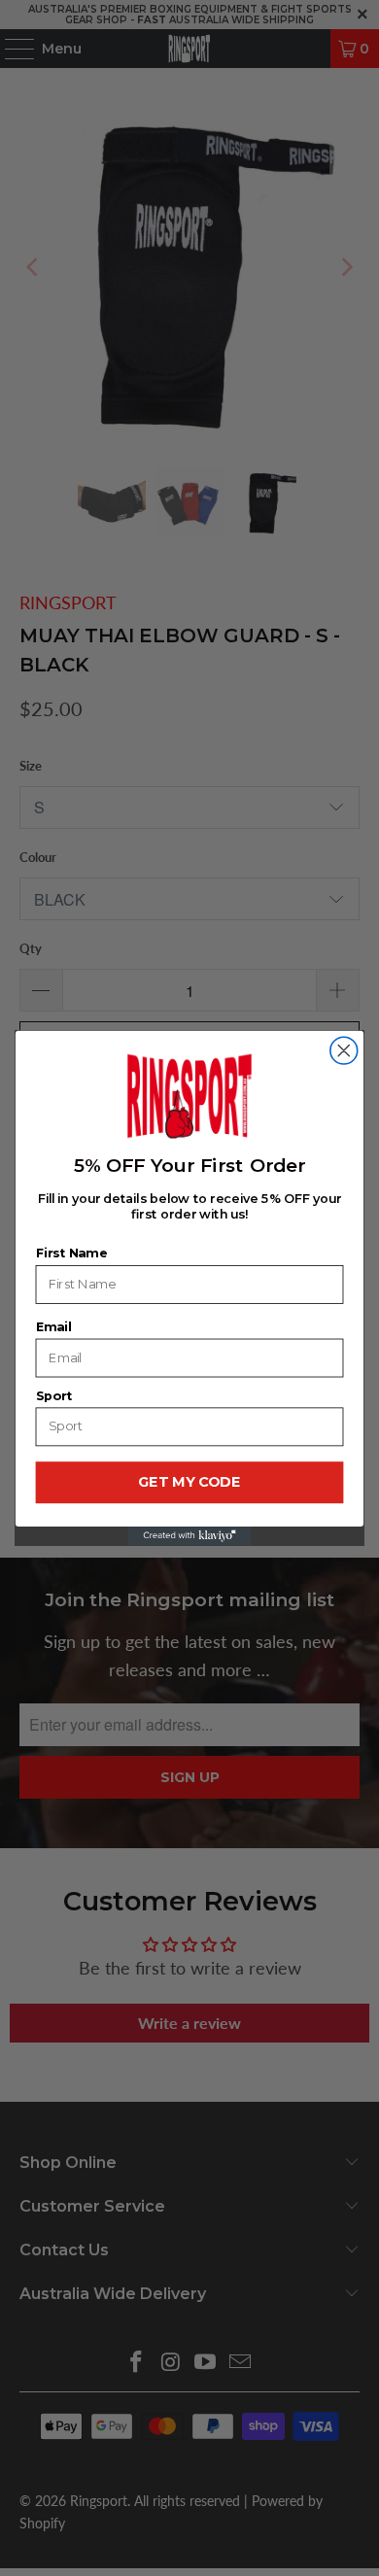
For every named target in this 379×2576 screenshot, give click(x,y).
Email (54, 1327)
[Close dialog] (344, 1050)
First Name (72, 1253)
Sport (54, 1396)
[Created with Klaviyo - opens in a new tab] (189, 1536)
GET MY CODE (189, 1483)
